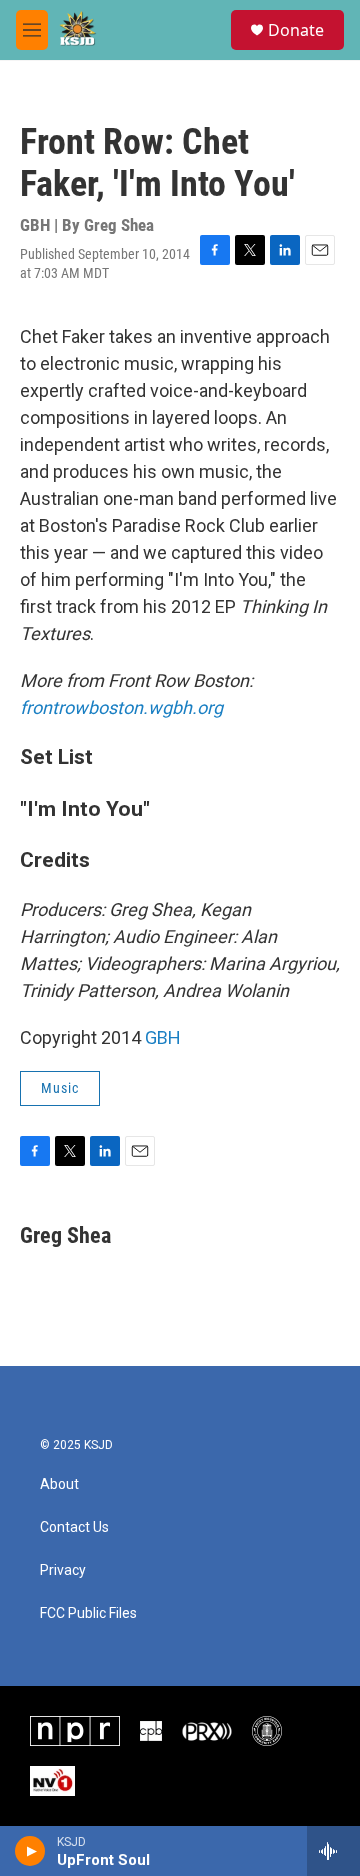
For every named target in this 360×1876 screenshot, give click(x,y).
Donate (296, 30)
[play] (30, 1851)
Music (60, 1088)
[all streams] (333, 1851)
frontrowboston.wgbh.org (121, 707)
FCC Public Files (88, 1613)
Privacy (63, 1570)
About (59, 1484)
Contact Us (74, 1527)
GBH (163, 1037)
